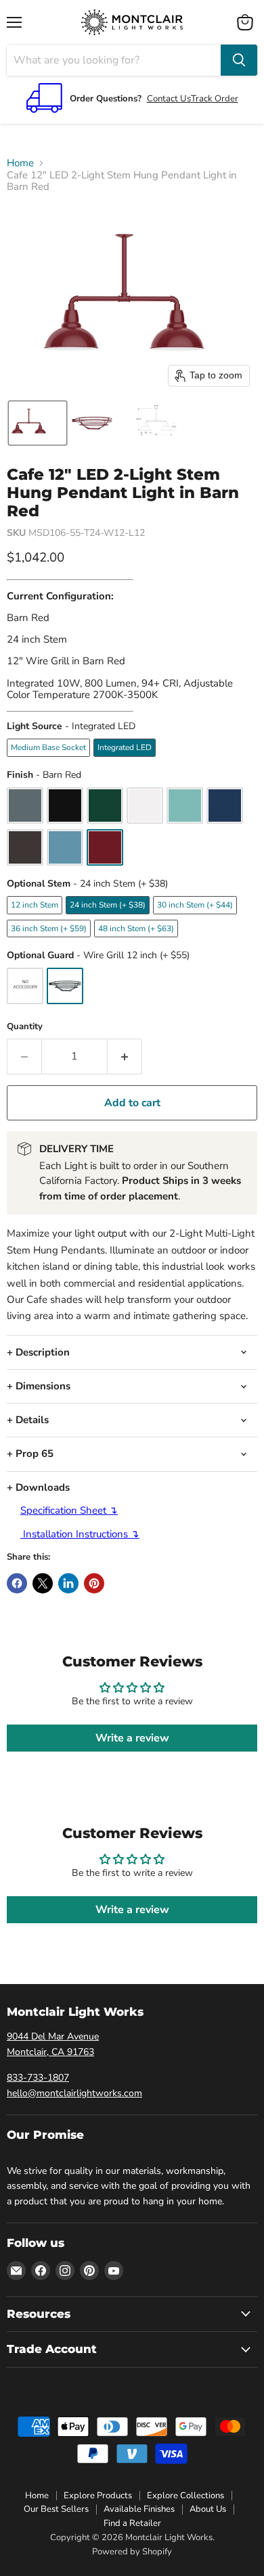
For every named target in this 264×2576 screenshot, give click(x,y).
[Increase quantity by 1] (125, 1056)
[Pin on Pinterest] (94, 1583)
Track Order (215, 99)
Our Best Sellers (56, 2509)
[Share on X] (43, 1583)
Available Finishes (139, 2509)
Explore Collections (185, 2496)
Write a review (132, 1738)
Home (20, 163)
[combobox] (114, 60)
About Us (208, 2509)
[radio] (48, 747)
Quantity (25, 1027)
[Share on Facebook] (17, 1583)
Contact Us (169, 99)
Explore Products (98, 2496)
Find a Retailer (132, 2523)
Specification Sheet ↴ (69, 1510)
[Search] (239, 60)
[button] (38, 423)
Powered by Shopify (132, 2552)
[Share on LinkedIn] (68, 1583)
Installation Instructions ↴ (80, 1534)
